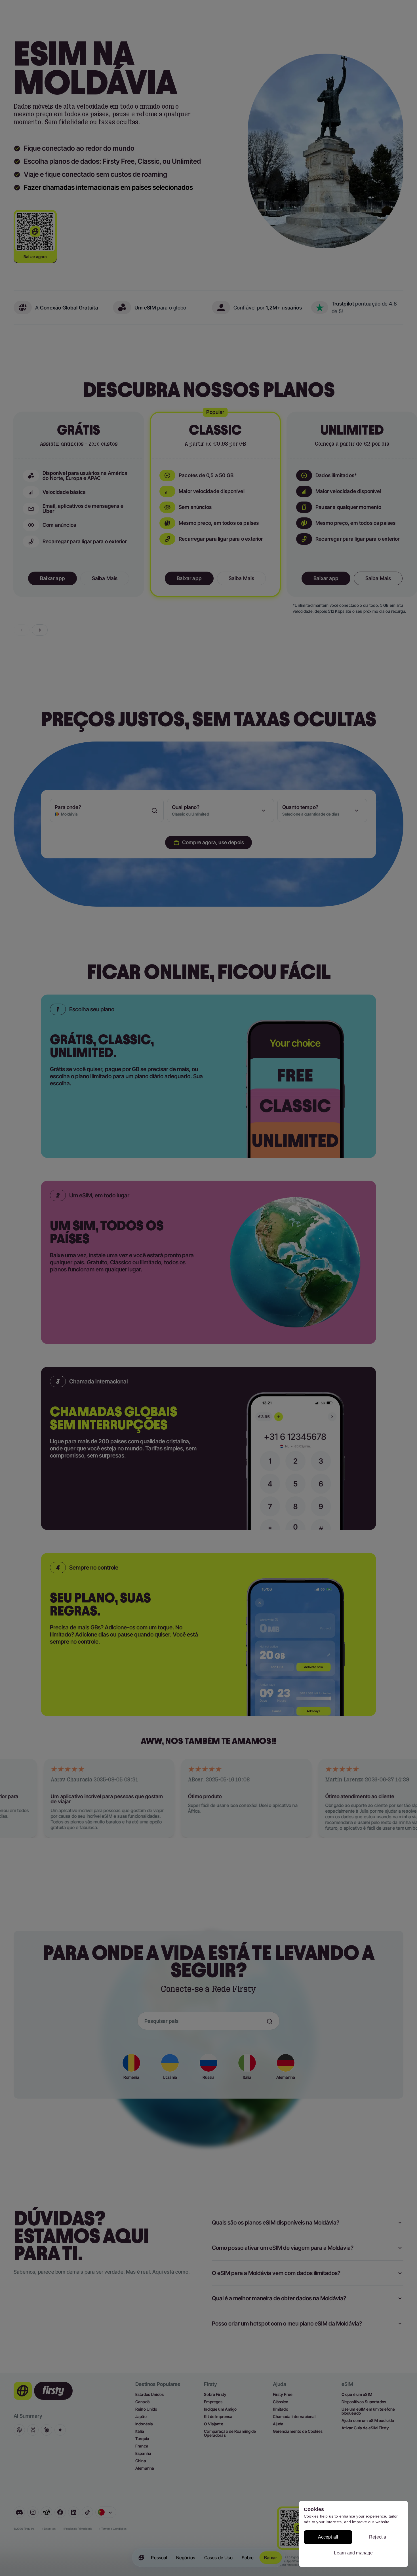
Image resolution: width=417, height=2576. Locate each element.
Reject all (379, 2537)
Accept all (328, 2537)
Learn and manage (353, 2553)
